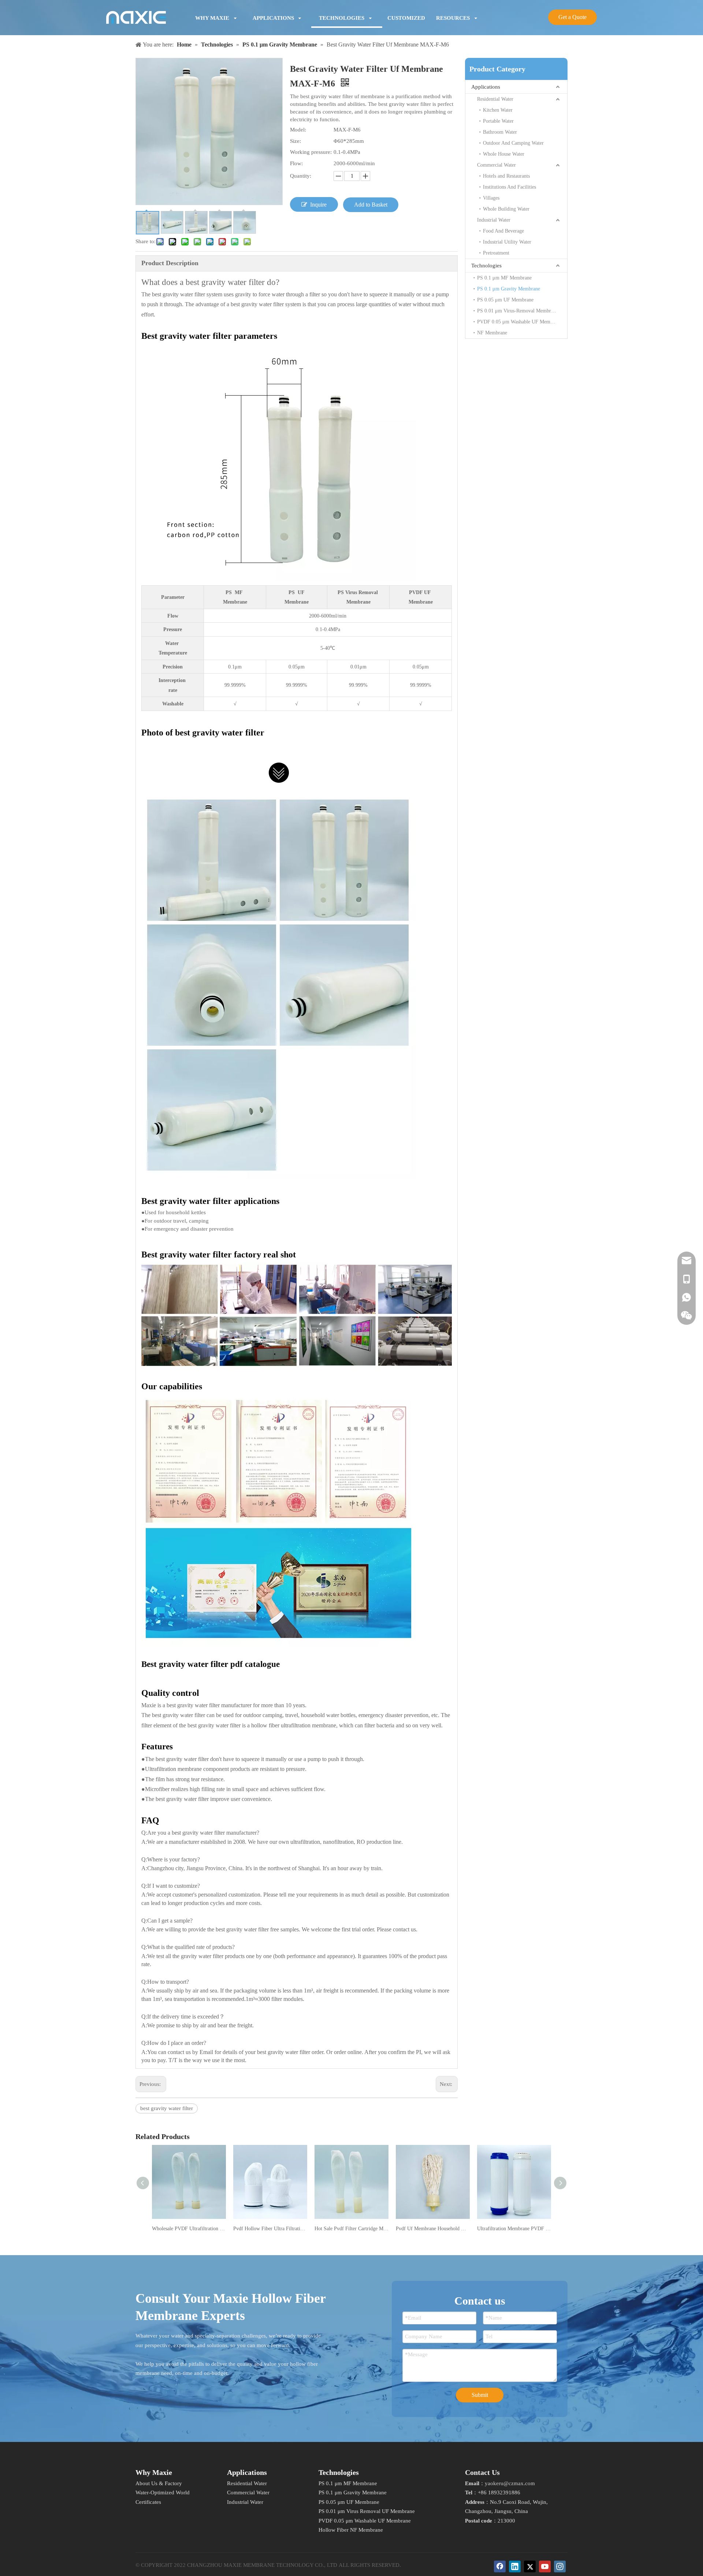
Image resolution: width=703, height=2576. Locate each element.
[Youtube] (545, 2566)
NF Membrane (492, 333)
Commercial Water (496, 165)
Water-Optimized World (163, 2492)
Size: (295, 141)
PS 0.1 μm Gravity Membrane (509, 289)
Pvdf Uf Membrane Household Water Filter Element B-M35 (433, 2229)
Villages (491, 198)
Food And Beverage (503, 231)
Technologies (486, 266)
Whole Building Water (506, 209)
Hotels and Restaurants (506, 176)
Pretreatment (496, 253)
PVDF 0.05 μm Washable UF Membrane (519, 322)
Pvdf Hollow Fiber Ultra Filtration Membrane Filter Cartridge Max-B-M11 (270, 2229)
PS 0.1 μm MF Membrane (504, 278)
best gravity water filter (167, 2108)
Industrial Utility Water (507, 242)
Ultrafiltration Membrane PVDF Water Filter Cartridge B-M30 (514, 2229)
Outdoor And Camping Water (513, 143)
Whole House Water (504, 154)
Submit (480, 2395)
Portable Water (498, 121)
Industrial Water (494, 220)
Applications (486, 87)
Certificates (148, 2502)
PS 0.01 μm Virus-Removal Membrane (518, 311)
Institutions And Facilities (509, 187)
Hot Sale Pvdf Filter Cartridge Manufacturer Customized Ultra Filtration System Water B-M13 (351, 2229)
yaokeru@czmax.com (510, 2483)
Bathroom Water (500, 132)
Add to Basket (371, 205)
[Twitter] (530, 2566)
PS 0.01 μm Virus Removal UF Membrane (367, 2511)
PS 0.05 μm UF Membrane (505, 300)
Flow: (296, 163)
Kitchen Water (498, 110)
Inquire (318, 205)
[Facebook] (500, 2566)
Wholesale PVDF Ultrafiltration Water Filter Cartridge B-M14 (189, 2229)
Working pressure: (311, 152)
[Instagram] (560, 2566)
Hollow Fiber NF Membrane (351, 2530)
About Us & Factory (159, 2483)
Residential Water (495, 99)
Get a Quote (572, 17)
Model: (298, 130)
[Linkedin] (515, 2566)
